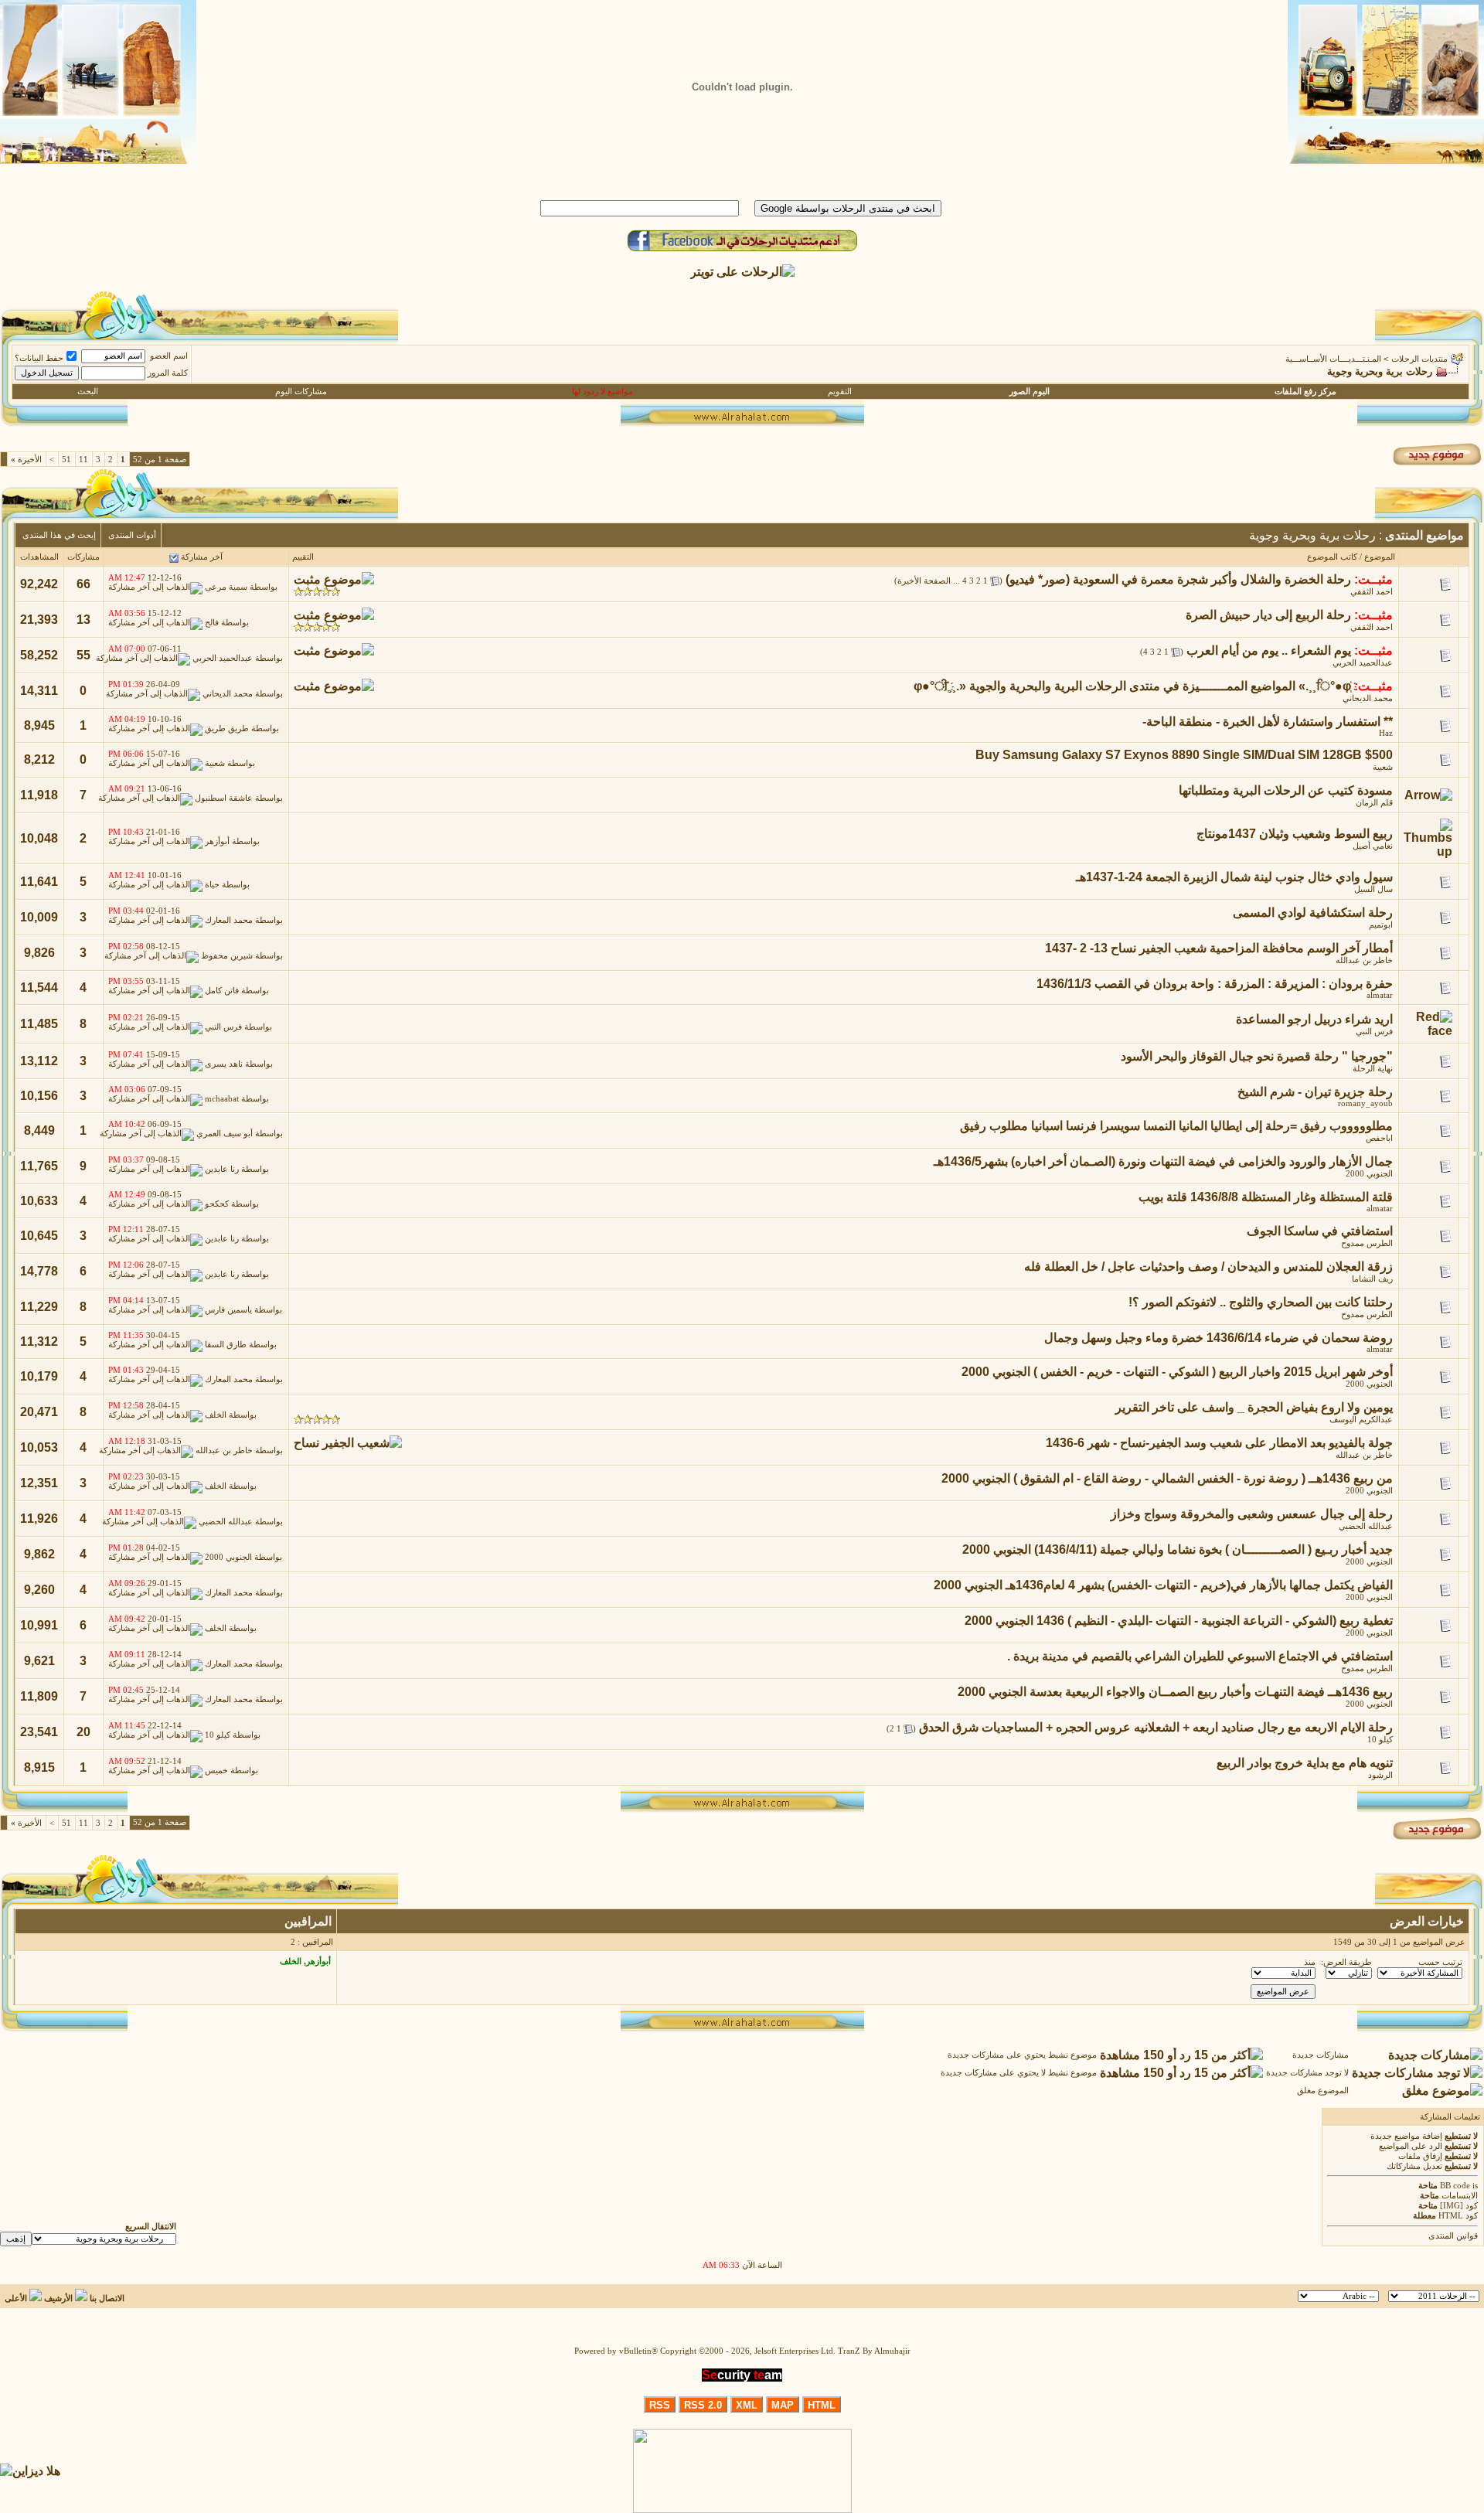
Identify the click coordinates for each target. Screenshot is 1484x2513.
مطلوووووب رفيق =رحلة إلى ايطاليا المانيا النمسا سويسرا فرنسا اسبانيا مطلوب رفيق (1176, 1126)
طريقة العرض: (1346, 1962)
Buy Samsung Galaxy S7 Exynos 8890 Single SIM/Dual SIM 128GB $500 (1184, 755)
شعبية (1383, 767)
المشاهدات (39, 557)
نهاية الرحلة (1373, 1069)
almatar (1380, 995)
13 (83, 620)
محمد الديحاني (1368, 698)
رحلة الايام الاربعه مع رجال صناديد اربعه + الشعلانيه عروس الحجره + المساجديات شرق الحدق (1156, 1727)
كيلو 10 (1380, 1740)
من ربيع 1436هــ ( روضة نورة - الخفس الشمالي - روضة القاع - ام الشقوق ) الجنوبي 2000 (1167, 1478)
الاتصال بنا (107, 2298)
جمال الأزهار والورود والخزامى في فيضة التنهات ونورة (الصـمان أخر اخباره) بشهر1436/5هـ (1163, 1161)
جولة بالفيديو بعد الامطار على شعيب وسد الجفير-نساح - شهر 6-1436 (1219, 1443)
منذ (1310, 1962)
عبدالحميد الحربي (1363, 663)
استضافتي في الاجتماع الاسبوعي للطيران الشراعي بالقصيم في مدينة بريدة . (1200, 1656)
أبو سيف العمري (225, 1134)
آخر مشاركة (202, 557)
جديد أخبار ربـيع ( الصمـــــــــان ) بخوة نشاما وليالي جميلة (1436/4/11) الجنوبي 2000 (1178, 1549)
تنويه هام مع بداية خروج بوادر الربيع (1305, 1763)
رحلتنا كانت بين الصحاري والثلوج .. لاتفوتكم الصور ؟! (1261, 1302)
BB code (1455, 2186)
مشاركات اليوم (301, 392)
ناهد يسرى (224, 1065)
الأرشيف (58, 2298)
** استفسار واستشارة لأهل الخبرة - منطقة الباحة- (1268, 722)
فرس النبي (1374, 1032)
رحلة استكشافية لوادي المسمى (1313, 913)
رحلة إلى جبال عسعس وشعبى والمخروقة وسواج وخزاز (1252, 1514)
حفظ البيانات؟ (39, 358)
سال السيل (1373, 889)
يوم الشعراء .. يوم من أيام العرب (1269, 650)
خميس (216, 1771)
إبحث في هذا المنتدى (59, 535)
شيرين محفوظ (227, 957)
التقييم (303, 557)
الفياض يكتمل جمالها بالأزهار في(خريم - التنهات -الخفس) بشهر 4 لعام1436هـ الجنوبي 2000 (1163, 1585)
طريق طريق (227, 729)
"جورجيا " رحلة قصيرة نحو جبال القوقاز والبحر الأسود (1257, 1056)
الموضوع (1380, 557)
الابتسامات (1460, 2196)
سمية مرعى (226, 588)
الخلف (216, 1416)
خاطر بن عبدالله (1364, 960)
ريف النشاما (1372, 1279)
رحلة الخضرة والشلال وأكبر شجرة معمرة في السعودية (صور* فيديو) (1178, 579)
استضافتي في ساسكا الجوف (1320, 1231)
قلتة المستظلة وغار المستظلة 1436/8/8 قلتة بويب (1266, 1197)
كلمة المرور (168, 373)
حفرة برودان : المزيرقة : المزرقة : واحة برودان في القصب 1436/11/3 (1215, 984)
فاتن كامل (222, 991)
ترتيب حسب (1440, 1962)
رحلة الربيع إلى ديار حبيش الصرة (1268, 615)
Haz (1386, 733)
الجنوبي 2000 (1369, 1174)
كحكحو (217, 1205)
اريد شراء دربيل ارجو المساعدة (1314, 1019)
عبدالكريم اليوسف (1361, 1420)
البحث (88, 392)
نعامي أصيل (1373, 846)
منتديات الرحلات (1419, 359)
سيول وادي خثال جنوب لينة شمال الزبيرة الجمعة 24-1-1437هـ (1234, 877)
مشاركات (83, 557)
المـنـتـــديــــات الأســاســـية (1333, 359)
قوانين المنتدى (1453, 2236)
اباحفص (1379, 1138)
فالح (212, 623)
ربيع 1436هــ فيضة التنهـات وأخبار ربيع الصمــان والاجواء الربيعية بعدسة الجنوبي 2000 (1175, 1692)
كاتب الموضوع (1332, 557)
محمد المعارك (229, 921)
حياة (212, 885)
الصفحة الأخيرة (924, 581)
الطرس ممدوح (1367, 1243)
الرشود (1380, 1775)
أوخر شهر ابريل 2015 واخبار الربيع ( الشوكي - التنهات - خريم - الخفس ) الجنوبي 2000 (1177, 1372)
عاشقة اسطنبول (224, 799)
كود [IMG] (1459, 2206)
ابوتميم (1381, 925)
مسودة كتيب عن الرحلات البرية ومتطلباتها (1286, 790)
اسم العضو (169, 356)
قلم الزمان (1374, 803)
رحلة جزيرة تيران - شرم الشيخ (1315, 1092)
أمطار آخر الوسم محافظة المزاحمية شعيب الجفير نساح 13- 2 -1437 (1219, 948)
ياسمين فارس (228, 1311)
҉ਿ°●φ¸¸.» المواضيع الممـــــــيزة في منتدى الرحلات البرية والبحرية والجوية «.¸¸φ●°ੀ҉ (1132, 686)
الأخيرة (26, 460)
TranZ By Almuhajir (874, 2351)
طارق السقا (226, 1345)
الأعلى (16, 2298)
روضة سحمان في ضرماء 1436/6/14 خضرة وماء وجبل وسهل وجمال (1219, 1338)
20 (83, 1732)
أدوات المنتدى (132, 535)
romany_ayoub (1365, 1103)
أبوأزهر (217, 842)
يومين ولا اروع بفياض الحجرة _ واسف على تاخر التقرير (1254, 1407)
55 (83, 655)
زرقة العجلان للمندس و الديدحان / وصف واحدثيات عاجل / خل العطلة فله (1208, 1267)
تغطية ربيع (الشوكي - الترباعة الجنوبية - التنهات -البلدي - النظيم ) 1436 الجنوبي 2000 (1179, 1621)
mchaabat (222, 1100)
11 (83, 460)
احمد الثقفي (1372, 592)
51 (66, 460)
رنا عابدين (222, 1170)
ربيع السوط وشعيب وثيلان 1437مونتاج (1295, 834)
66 (83, 584)
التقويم (840, 392)
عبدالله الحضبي (1366, 1526)
